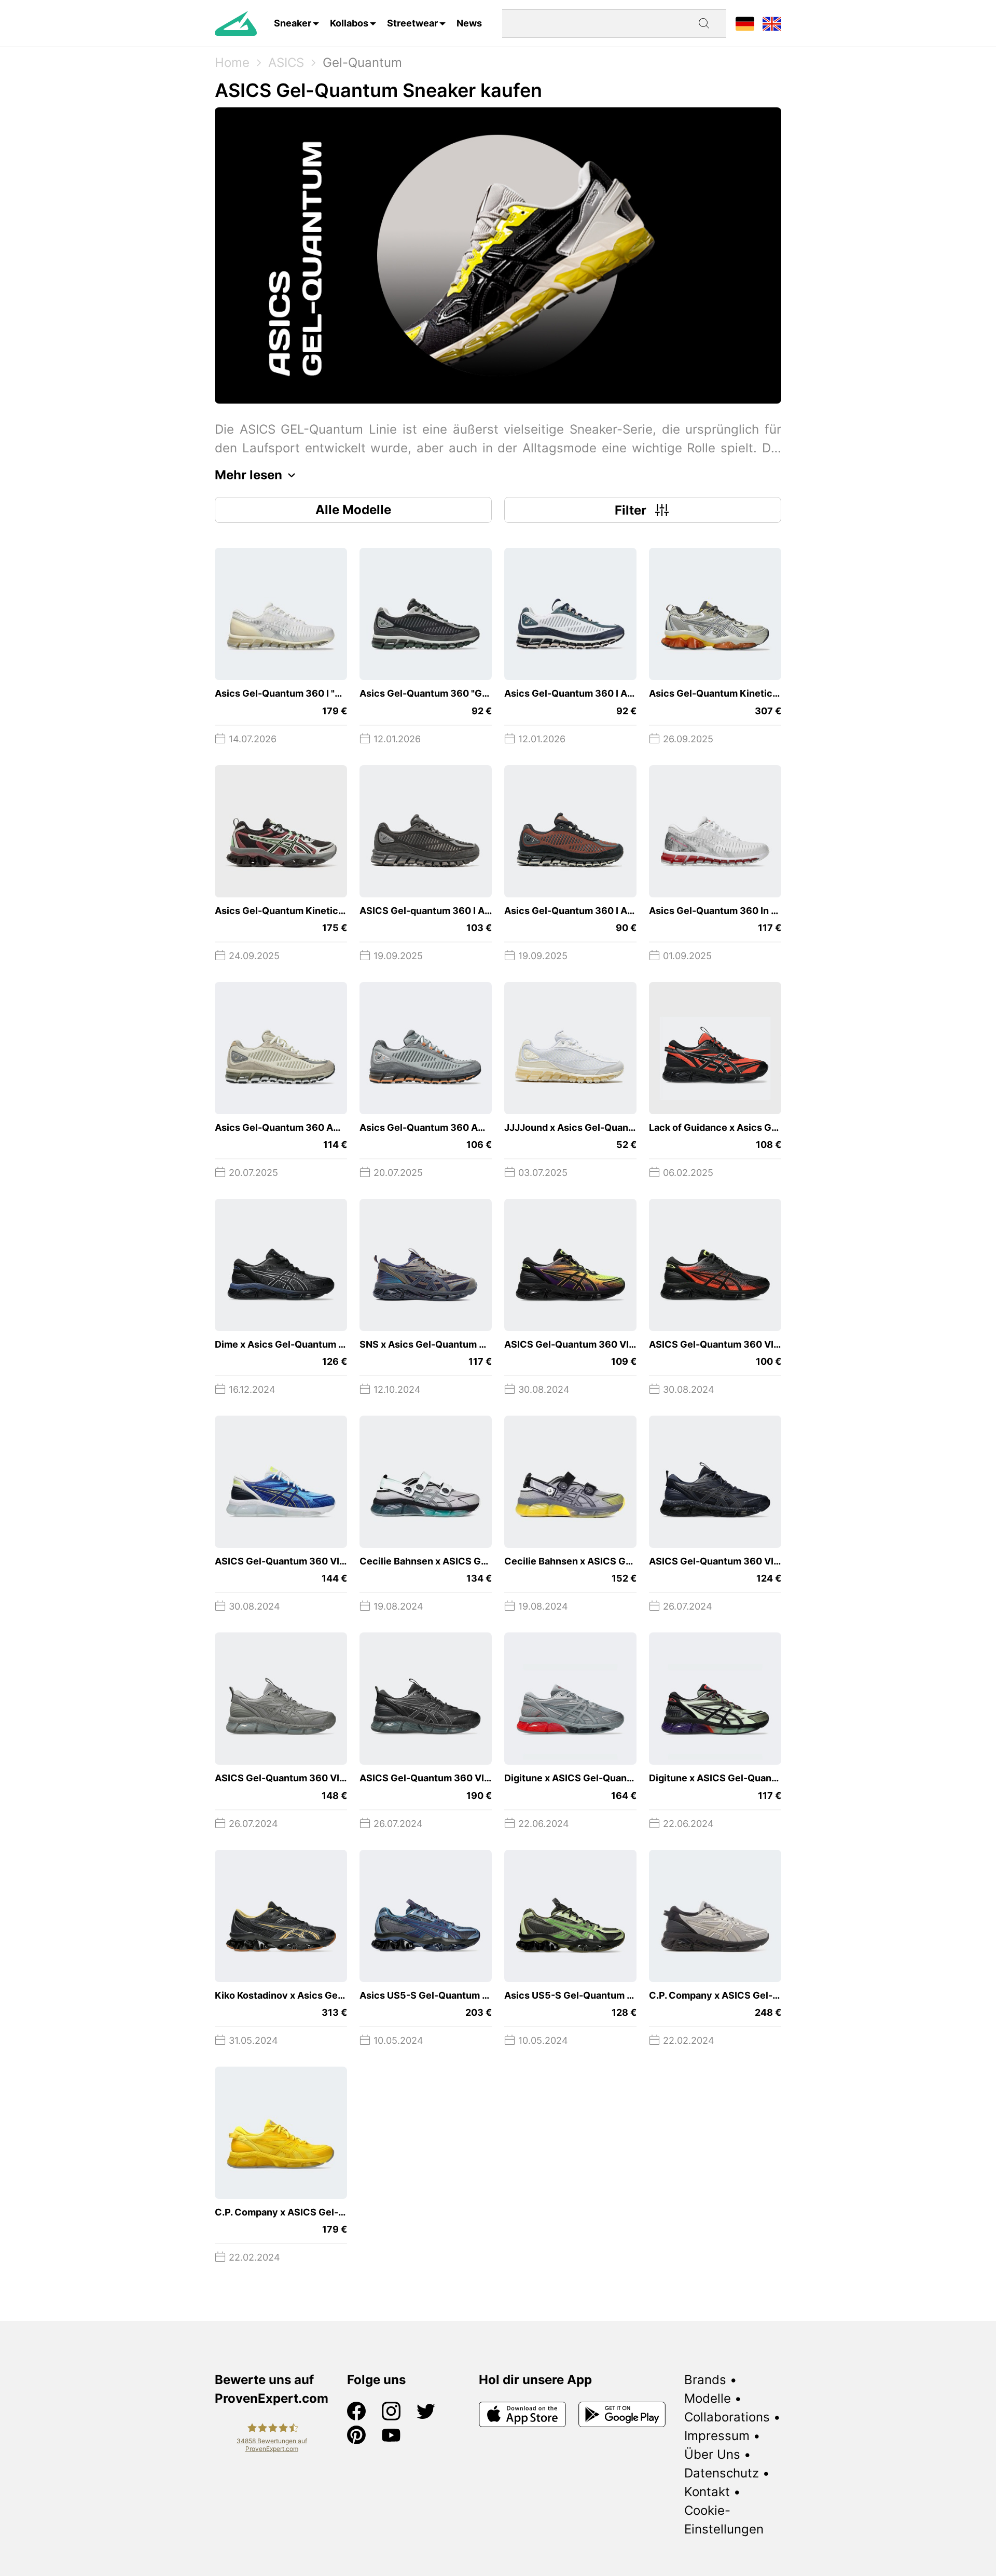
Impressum (717, 2436)
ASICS (286, 63)
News (469, 23)
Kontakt (707, 2492)
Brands (705, 2380)
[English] (772, 23)
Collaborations (727, 2417)
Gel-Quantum (362, 63)
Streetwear (412, 23)
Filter (631, 510)
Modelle (708, 2398)
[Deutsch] (745, 23)
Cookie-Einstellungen (724, 2520)
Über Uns (712, 2454)
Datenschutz (722, 2473)
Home (232, 63)
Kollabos (349, 23)
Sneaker (293, 23)
